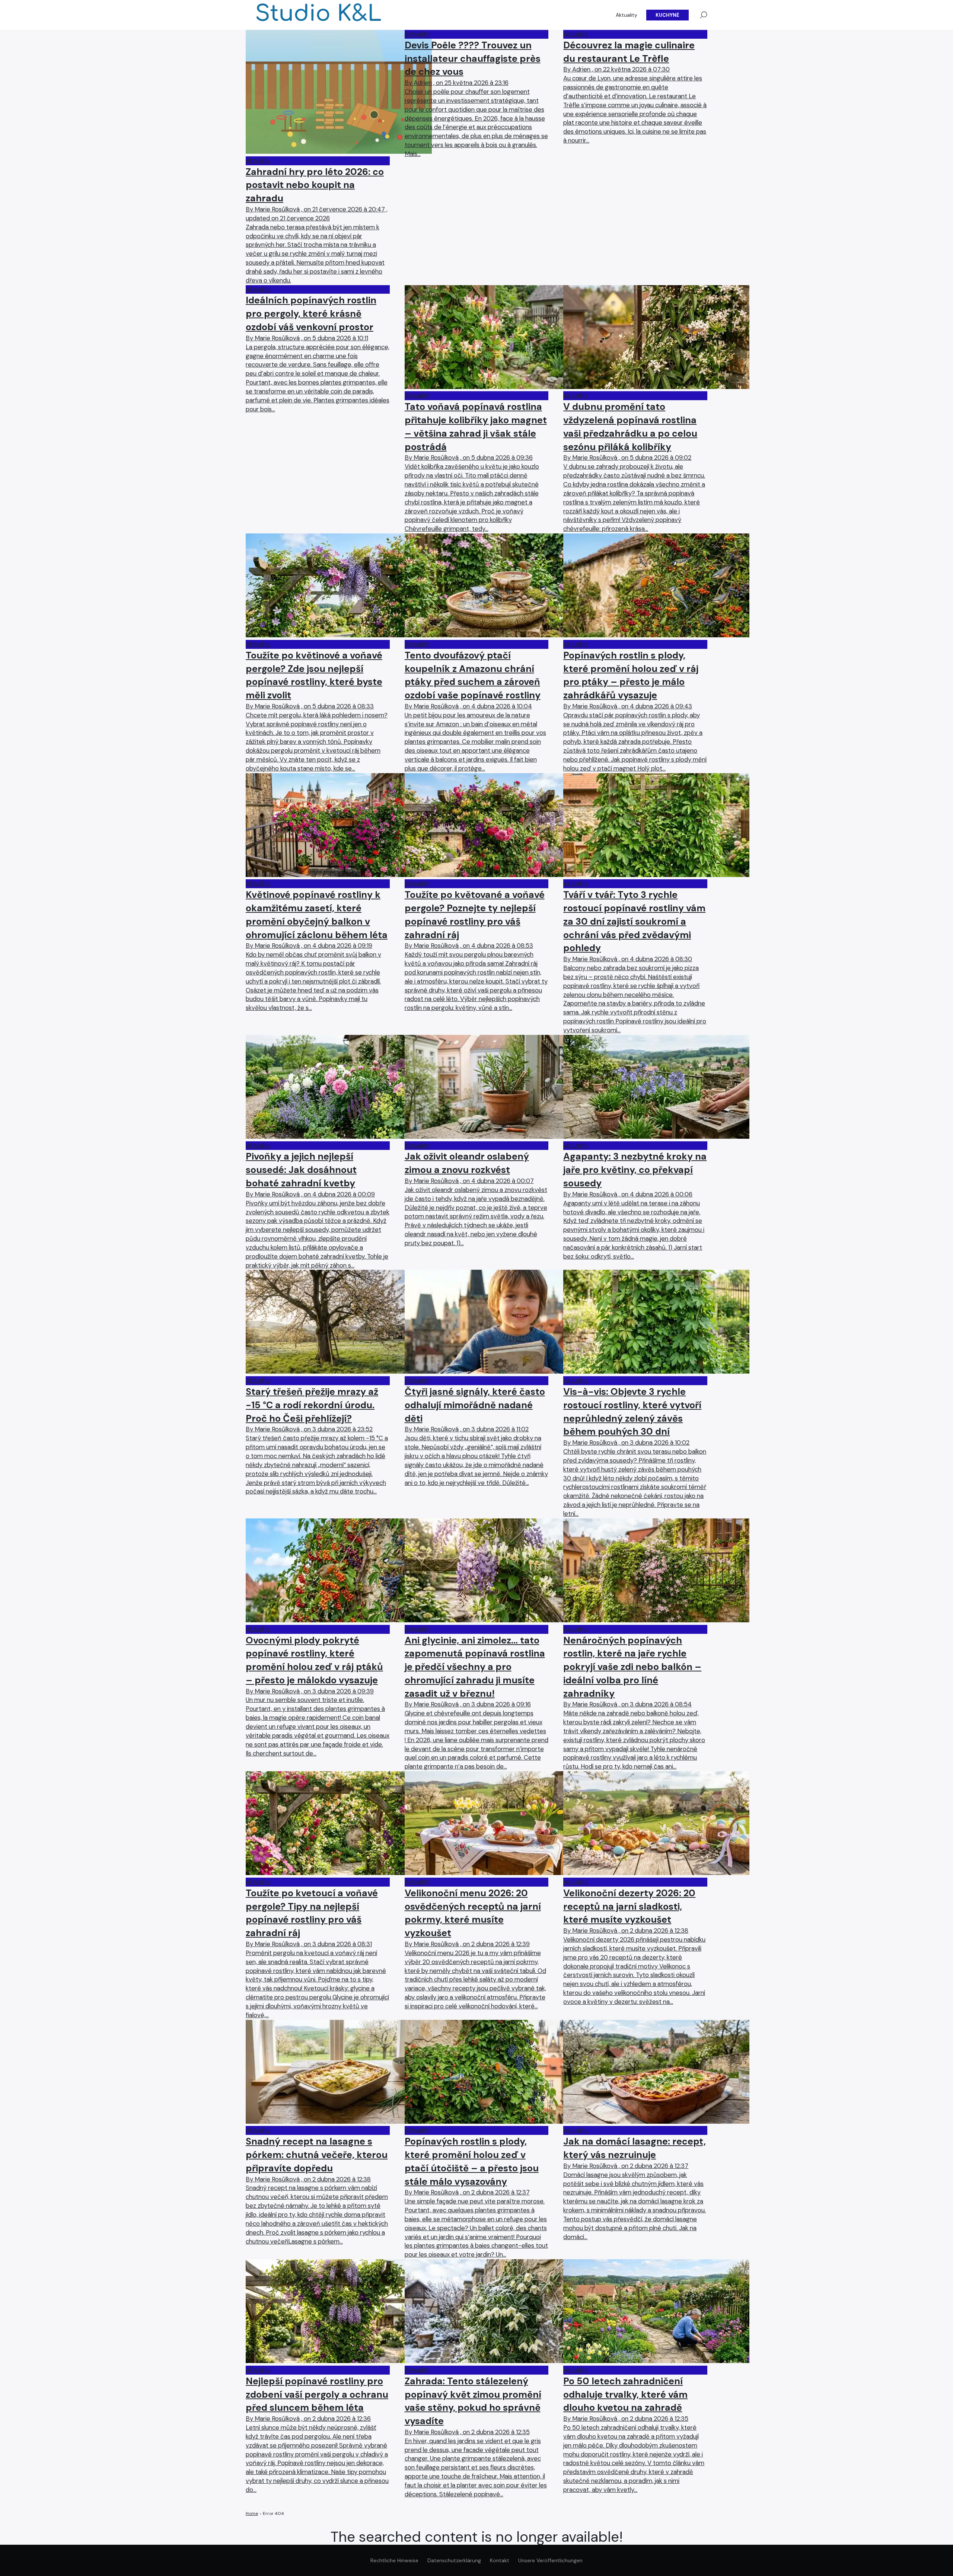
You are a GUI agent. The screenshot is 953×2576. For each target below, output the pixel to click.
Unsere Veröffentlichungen (550, 2560)
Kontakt (500, 2560)
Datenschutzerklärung (454, 2560)
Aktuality (627, 15)
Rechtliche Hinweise (394, 2560)
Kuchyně (667, 15)
